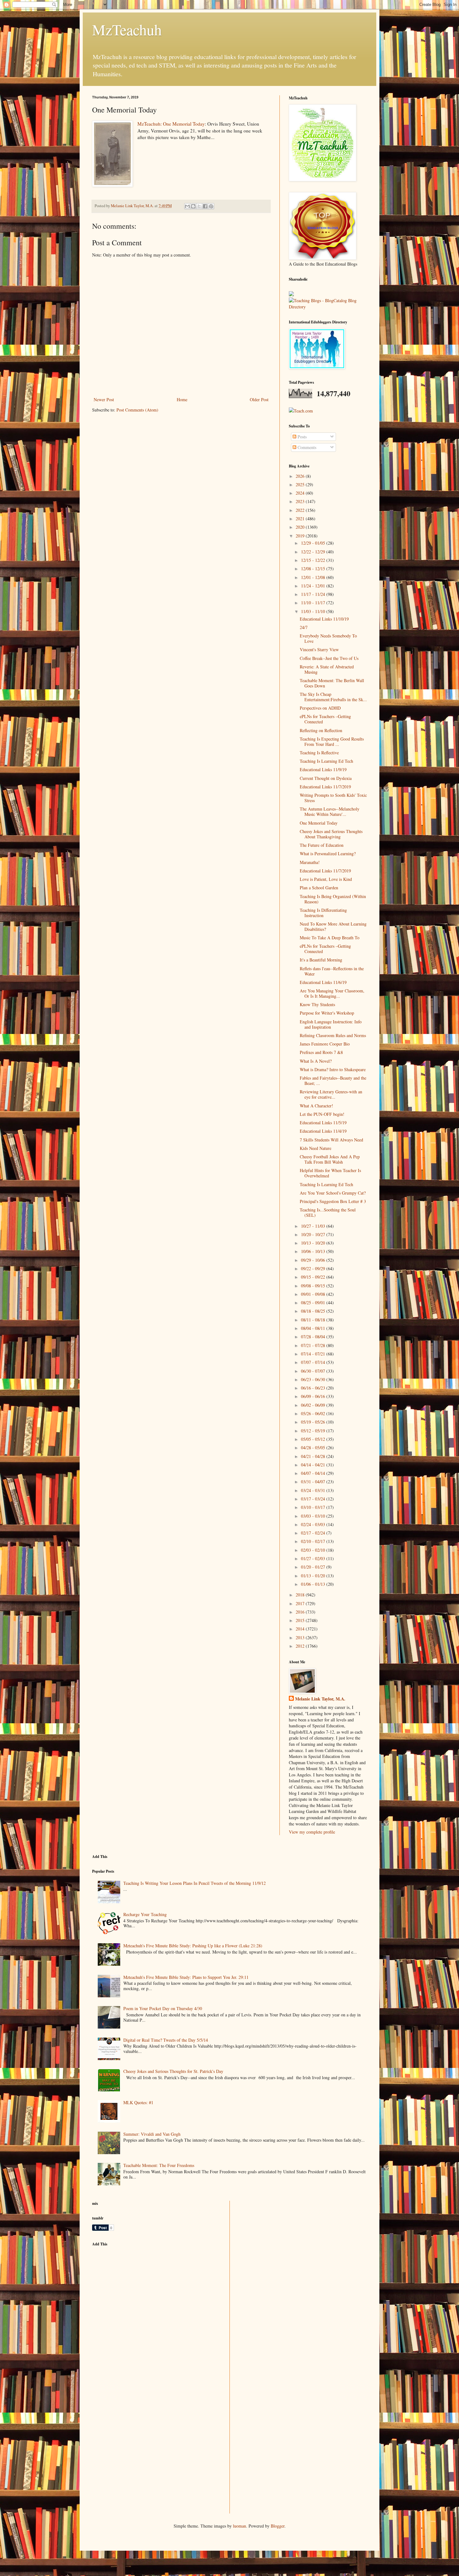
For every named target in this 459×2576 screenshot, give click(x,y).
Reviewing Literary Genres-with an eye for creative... (331, 1094)
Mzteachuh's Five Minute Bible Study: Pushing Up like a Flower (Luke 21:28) (193, 1946)
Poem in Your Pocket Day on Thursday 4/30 (163, 2008)
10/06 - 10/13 (314, 1251)
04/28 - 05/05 (314, 1448)
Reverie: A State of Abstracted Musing (327, 669)
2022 (301, 510)
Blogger (278, 2526)
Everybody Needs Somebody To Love (328, 638)
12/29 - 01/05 (314, 543)
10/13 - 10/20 (314, 1243)
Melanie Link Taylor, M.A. (320, 1699)
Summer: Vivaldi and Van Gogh (152, 2134)
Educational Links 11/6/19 (323, 982)
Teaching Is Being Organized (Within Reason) (333, 899)
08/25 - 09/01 (314, 1303)
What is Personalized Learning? (328, 854)
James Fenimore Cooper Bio (325, 1044)
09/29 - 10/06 (314, 1260)
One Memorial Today (319, 823)
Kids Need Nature (316, 1148)
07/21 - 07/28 (314, 1345)
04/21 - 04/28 (314, 1456)
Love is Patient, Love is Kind (326, 879)
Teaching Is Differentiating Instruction (323, 913)
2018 (301, 1595)
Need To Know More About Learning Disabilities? (333, 926)
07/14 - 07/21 (314, 1354)
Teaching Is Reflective (319, 753)
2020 (301, 527)
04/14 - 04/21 (314, 1465)
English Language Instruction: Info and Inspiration (331, 1024)
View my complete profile (312, 1832)
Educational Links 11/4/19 (323, 1131)
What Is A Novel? (316, 1061)
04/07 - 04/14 (314, 1473)
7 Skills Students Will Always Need (331, 1140)
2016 (301, 1612)
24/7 (304, 627)
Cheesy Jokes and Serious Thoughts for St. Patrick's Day (173, 2071)
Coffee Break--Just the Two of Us (329, 658)
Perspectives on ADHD (320, 708)
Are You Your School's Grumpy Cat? (333, 1193)
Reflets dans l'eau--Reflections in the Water (332, 971)
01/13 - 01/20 (314, 1576)
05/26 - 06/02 (314, 1413)
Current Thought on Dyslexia (326, 778)
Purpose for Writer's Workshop (327, 1013)
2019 (301, 536)
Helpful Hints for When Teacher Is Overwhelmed (330, 1173)
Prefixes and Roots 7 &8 (321, 1052)
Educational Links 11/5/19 (323, 1123)
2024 (301, 493)
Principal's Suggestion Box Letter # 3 (333, 1201)
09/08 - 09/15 (314, 1286)
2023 (301, 501)
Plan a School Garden (319, 888)
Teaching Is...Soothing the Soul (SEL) (328, 1212)
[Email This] (187, 206)
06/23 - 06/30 (314, 1379)
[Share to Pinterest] (211, 206)
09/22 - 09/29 (314, 1268)
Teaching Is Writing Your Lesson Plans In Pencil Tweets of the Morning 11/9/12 (195, 1883)
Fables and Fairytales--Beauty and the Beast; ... (333, 1081)
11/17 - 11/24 (314, 594)
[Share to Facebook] (205, 206)
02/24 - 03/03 (314, 1524)
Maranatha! (310, 862)
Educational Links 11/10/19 (324, 619)
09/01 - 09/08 (314, 1294)
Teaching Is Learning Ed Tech (326, 761)
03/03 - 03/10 (314, 1516)
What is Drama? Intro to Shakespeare (333, 1069)
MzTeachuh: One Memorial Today (171, 124)
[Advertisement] (139, 2295)
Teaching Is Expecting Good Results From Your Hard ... (332, 741)
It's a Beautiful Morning (321, 960)
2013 (301, 1637)
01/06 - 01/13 (314, 1584)
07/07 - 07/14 (314, 1362)
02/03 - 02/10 (314, 1550)
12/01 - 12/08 (314, 577)
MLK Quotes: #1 (138, 2102)
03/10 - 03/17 (314, 1507)
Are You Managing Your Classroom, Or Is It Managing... (332, 993)
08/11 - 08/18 (314, 1320)
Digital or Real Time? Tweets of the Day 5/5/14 (166, 2040)
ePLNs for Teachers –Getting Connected (325, 719)
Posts (301, 437)
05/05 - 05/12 (314, 1439)
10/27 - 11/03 (314, 1226)
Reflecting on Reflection (321, 730)
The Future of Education (322, 845)
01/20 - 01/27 (314, 1567)
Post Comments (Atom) (137, 410)
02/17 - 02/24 (314, 1533)
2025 (301, 484)
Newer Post (104, 399)
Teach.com (303, 411)
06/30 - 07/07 (314, 1371)
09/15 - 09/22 (314, 1277)
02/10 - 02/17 (314, 1541)
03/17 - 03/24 (314, 1499)
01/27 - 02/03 (314, 1558)
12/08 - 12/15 (314, 569)
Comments (306, 447)
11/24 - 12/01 (314, 586)
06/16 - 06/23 (314, 1388)
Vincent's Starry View (319, 649)
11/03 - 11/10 (314, 611)
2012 (301, 1646)
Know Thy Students (317, 1004)
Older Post (259, 399)
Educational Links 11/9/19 (323, 769)
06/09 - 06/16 (314, 1396)
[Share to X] (199, 206)
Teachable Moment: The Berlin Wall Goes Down (332, 683)
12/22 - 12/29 (314, 552)
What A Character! (316, 1106)
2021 (301, 519)
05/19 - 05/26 (314, 1422)
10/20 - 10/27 (314, 1234)
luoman (239, 2526)
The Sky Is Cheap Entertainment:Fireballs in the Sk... (333, 697)
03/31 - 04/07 (314, 1482)
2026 (301, 476)
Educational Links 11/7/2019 (325, 787)
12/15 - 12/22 (314, 560)
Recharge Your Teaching (145, 1914)
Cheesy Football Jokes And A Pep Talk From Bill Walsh (330, 1159)
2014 (301, 1629)
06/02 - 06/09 (314, 1405)
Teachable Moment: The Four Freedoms (159, 2165)
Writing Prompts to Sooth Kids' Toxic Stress (333, 798)
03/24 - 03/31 (314, 1490)
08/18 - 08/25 (314, 1311)
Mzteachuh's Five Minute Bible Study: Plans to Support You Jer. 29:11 (186, 1977)
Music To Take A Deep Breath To (330, 938)
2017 (301, 1603)
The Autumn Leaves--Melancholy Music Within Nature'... (330, 811)
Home (182, 399)
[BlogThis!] (193, 206)
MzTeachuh (127, 29)
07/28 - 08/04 (314, 1337)
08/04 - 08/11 (314, 1328)
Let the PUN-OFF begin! (322, 1114)
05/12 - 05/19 (314, 1431)
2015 (301, 1620)
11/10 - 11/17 (314, 603)
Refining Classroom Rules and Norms (333, 1035)
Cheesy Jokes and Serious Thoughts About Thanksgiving (331, 834)
